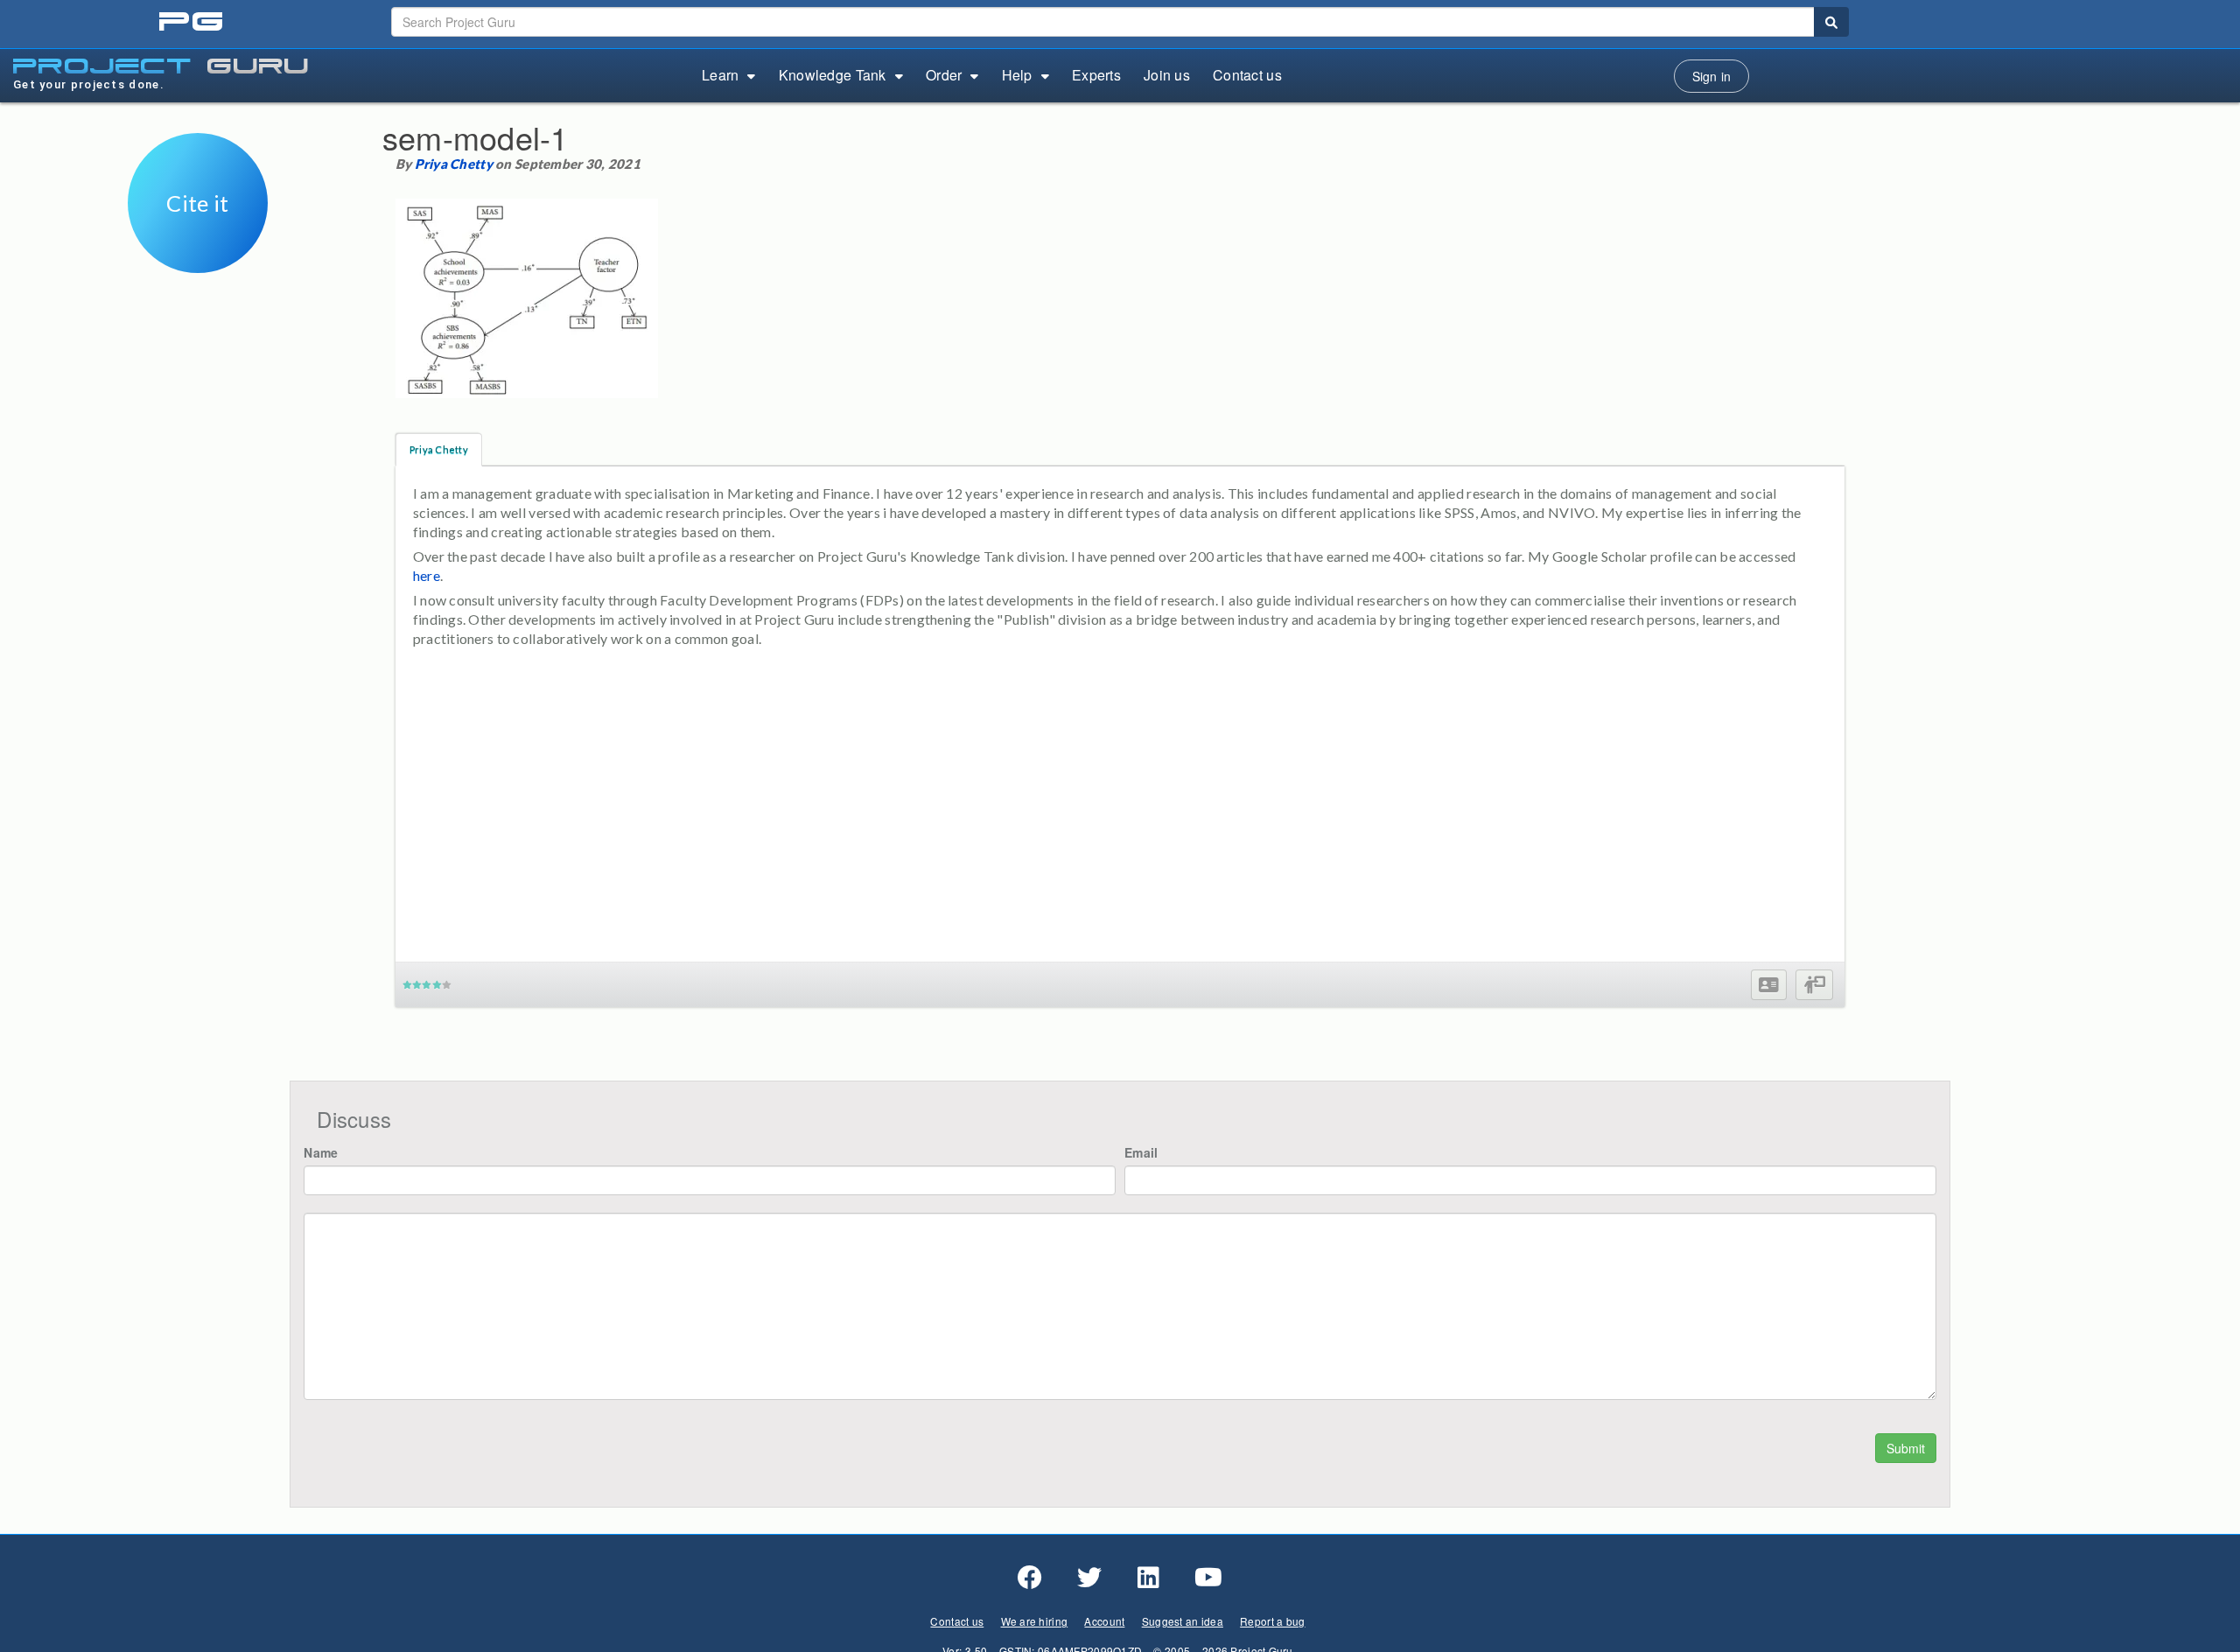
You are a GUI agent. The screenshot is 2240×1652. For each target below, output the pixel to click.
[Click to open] (198, 261)
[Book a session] (1814, 985)
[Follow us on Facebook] (1030, 1578)
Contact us (1247, 75)
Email (1141, 1152)
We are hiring (1035, 1621)
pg (193, 22)
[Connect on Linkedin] (1148, 1578)
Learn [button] (720, 75)
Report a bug (1272, 1621)
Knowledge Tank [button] (833, 75)
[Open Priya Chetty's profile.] (1769, 985)
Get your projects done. (89, 84)
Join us (1167, 75)
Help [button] (1017, 75)
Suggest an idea (1183, 1621)
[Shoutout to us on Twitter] (1089, 1578)
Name (321, 1152)
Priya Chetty (454, 164)
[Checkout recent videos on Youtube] (1208, 1578)
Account (1104, 1621)
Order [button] (944, 75)
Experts (1096, 75)
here (427, 575)
